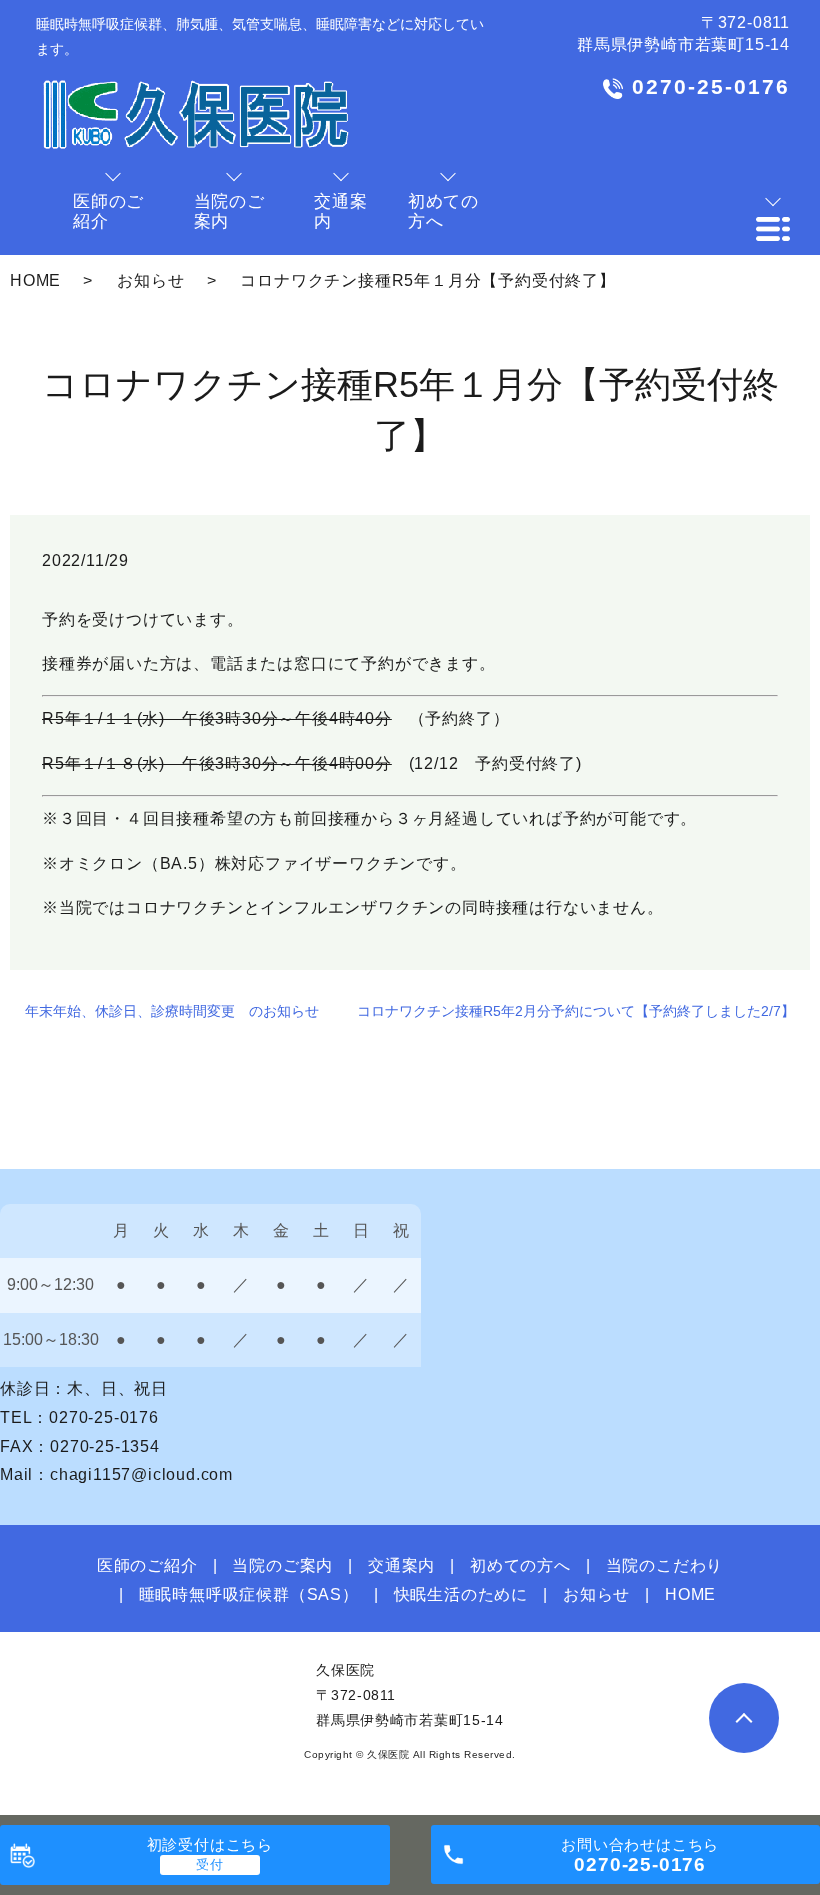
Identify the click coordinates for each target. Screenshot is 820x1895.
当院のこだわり (664, 1565)
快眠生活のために (461, 1594)
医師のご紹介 (147, 1565)
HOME (35, 280)
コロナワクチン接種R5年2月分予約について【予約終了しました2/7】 (576, 1011)
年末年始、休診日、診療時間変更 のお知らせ (172, 1011)
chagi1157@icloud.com (141, 1474)
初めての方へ (520, 1565)
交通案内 (401, 1565)
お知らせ (150, 280)
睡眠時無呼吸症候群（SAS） (249, 1594)
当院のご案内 (282, 1565)
